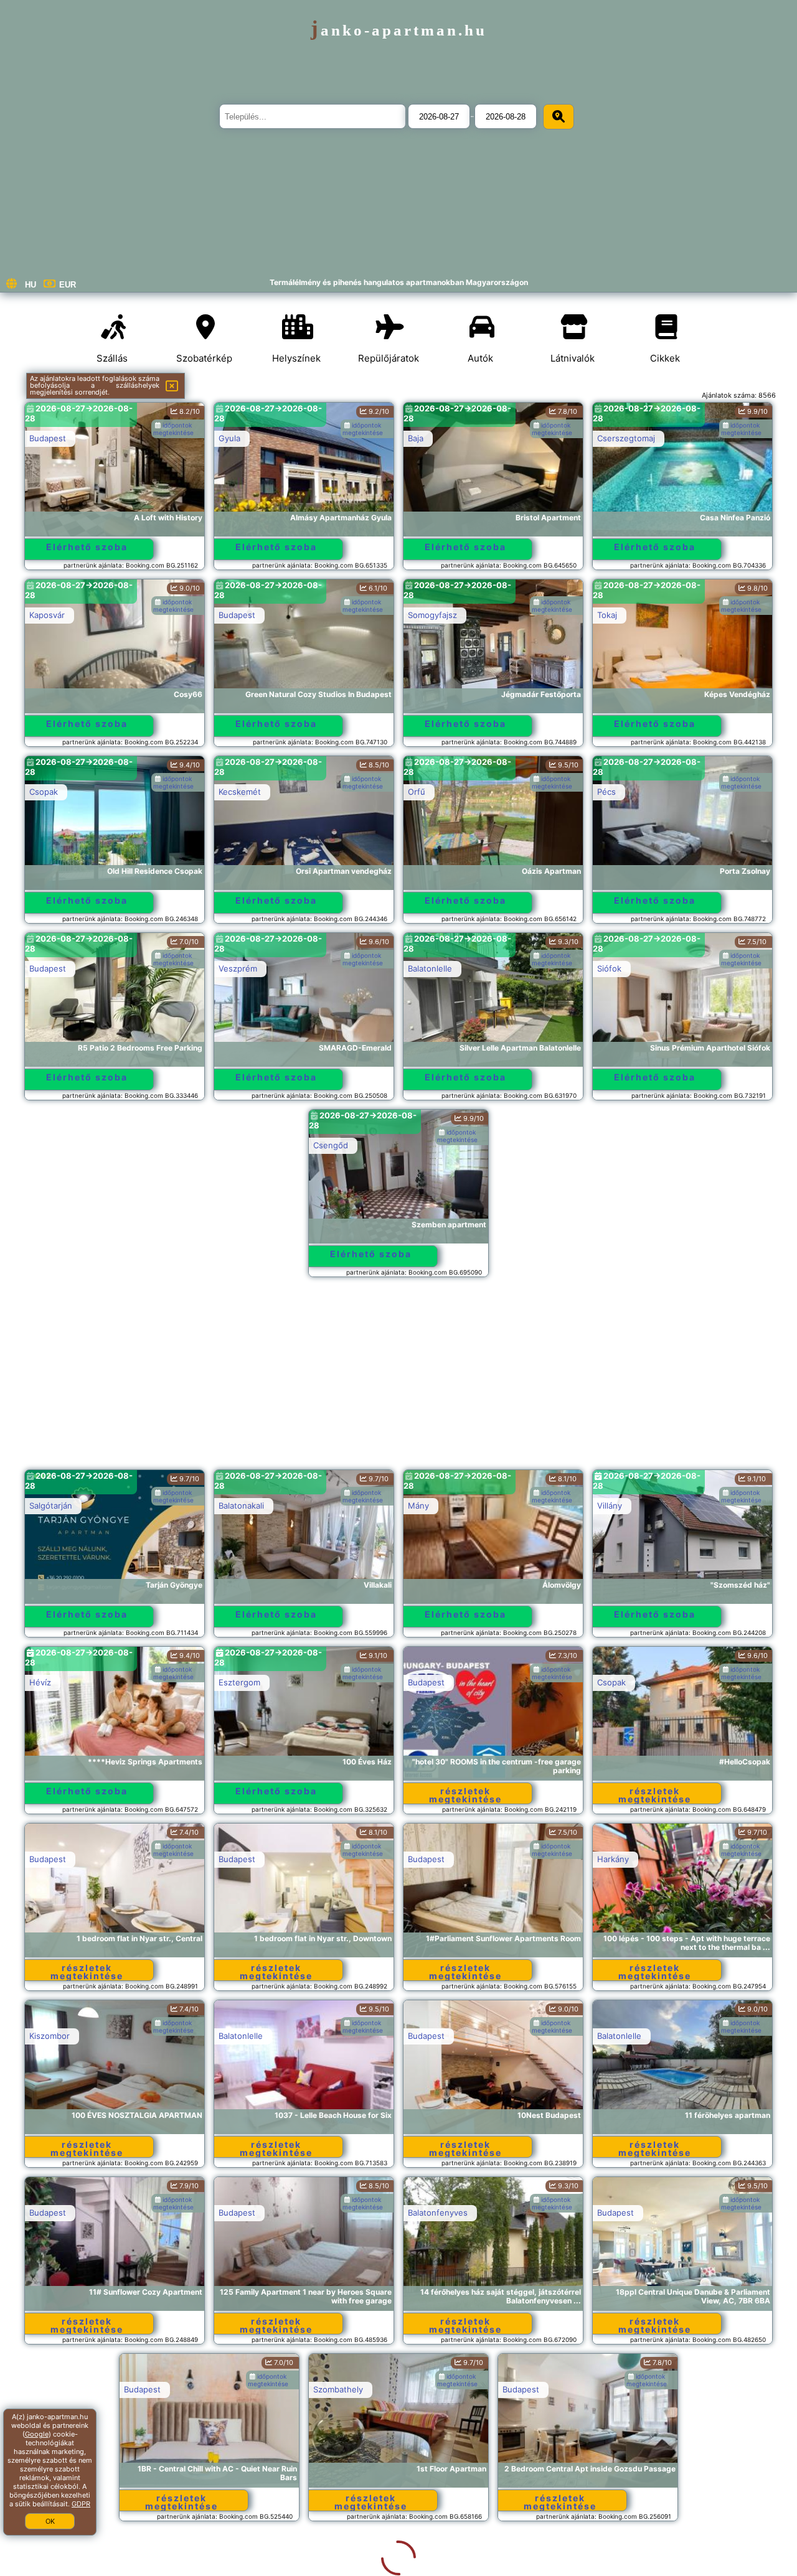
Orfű (417, 792)
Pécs (606, 792)
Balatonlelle (430, 968)
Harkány (613, 1859)
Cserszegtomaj (626, 438)
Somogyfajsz (432, 615)
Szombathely (243, 2389)
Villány (610, 1506)
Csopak (44, 792)
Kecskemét (240, 792)
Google (37, 2434)
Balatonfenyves (438, 2213)
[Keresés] (559, 117)
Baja (416, 438)
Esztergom (239, 1682)
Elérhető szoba (87, 547)
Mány (418, 1506)
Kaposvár (47, 615)
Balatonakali (241, 1506)
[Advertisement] (398, 1379)
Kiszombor (50, 2036)
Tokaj (607, 615)
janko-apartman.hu (399, 30)
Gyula (229, 438)
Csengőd (331, 1145)
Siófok (609, 968)
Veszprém (238, 968)
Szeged (612, 2389)
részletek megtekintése (465, 1795)
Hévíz (40, 1682)
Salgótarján (51, 1506)
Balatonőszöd (245, 2566)
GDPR (81, 2504)
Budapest (48, 438)
